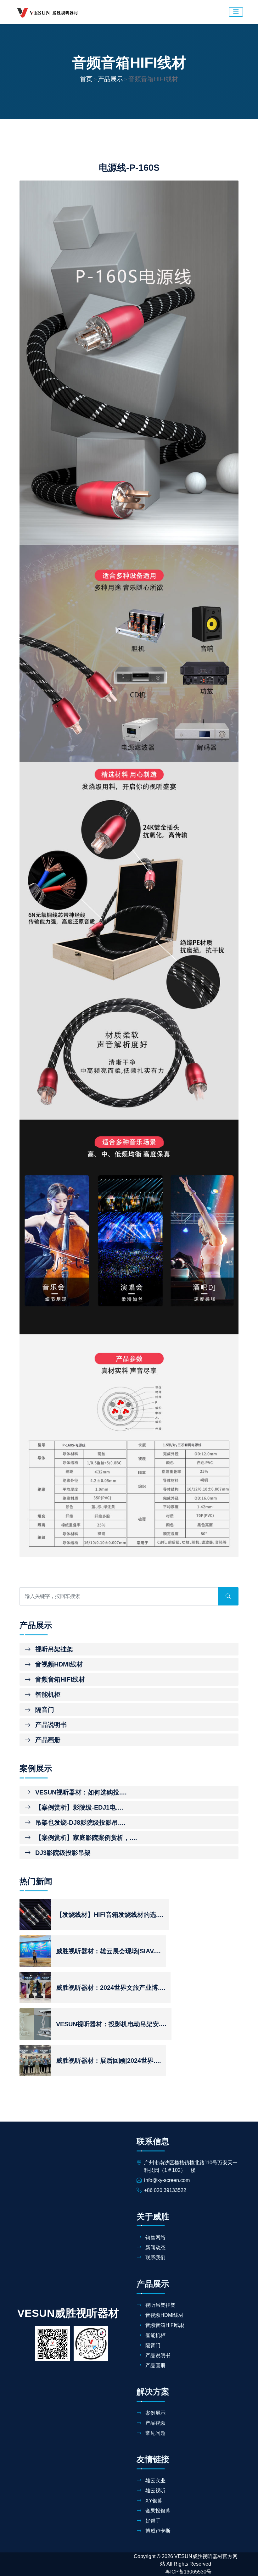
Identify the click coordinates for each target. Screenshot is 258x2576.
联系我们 (155, 2258)
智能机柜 (47, 1694)
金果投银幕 (157, 2511)
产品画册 (47, 1740)
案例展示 (155, 2413)
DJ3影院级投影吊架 (62, 1853)
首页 (86, 79)
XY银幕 (153, 2501)
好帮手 (152, 2521)
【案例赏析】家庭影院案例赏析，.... (85, 1838)
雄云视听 (155, 2491)
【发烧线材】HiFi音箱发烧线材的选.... (110, 1915)
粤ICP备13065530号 (188, 2572)
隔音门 (44, 1710)
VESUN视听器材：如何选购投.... (80, 1792)
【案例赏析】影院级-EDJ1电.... (78, 1807)
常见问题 (155, 2433)
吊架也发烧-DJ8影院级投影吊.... (79, 1822)
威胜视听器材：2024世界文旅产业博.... (111, 1988)
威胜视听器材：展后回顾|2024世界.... (109, 2061)
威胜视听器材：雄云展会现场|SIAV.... (108, 1951)
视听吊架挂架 (53, 1649)
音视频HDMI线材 (58, 1664)
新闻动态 (155, 2248)
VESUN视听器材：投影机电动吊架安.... (111, 2024)
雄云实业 (155, 2481)
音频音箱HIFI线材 (59, 1679)
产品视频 (155, 2423)
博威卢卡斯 (157, 2531)
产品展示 (110, 79)
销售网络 (155, 2237)
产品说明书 (50, 1725)
